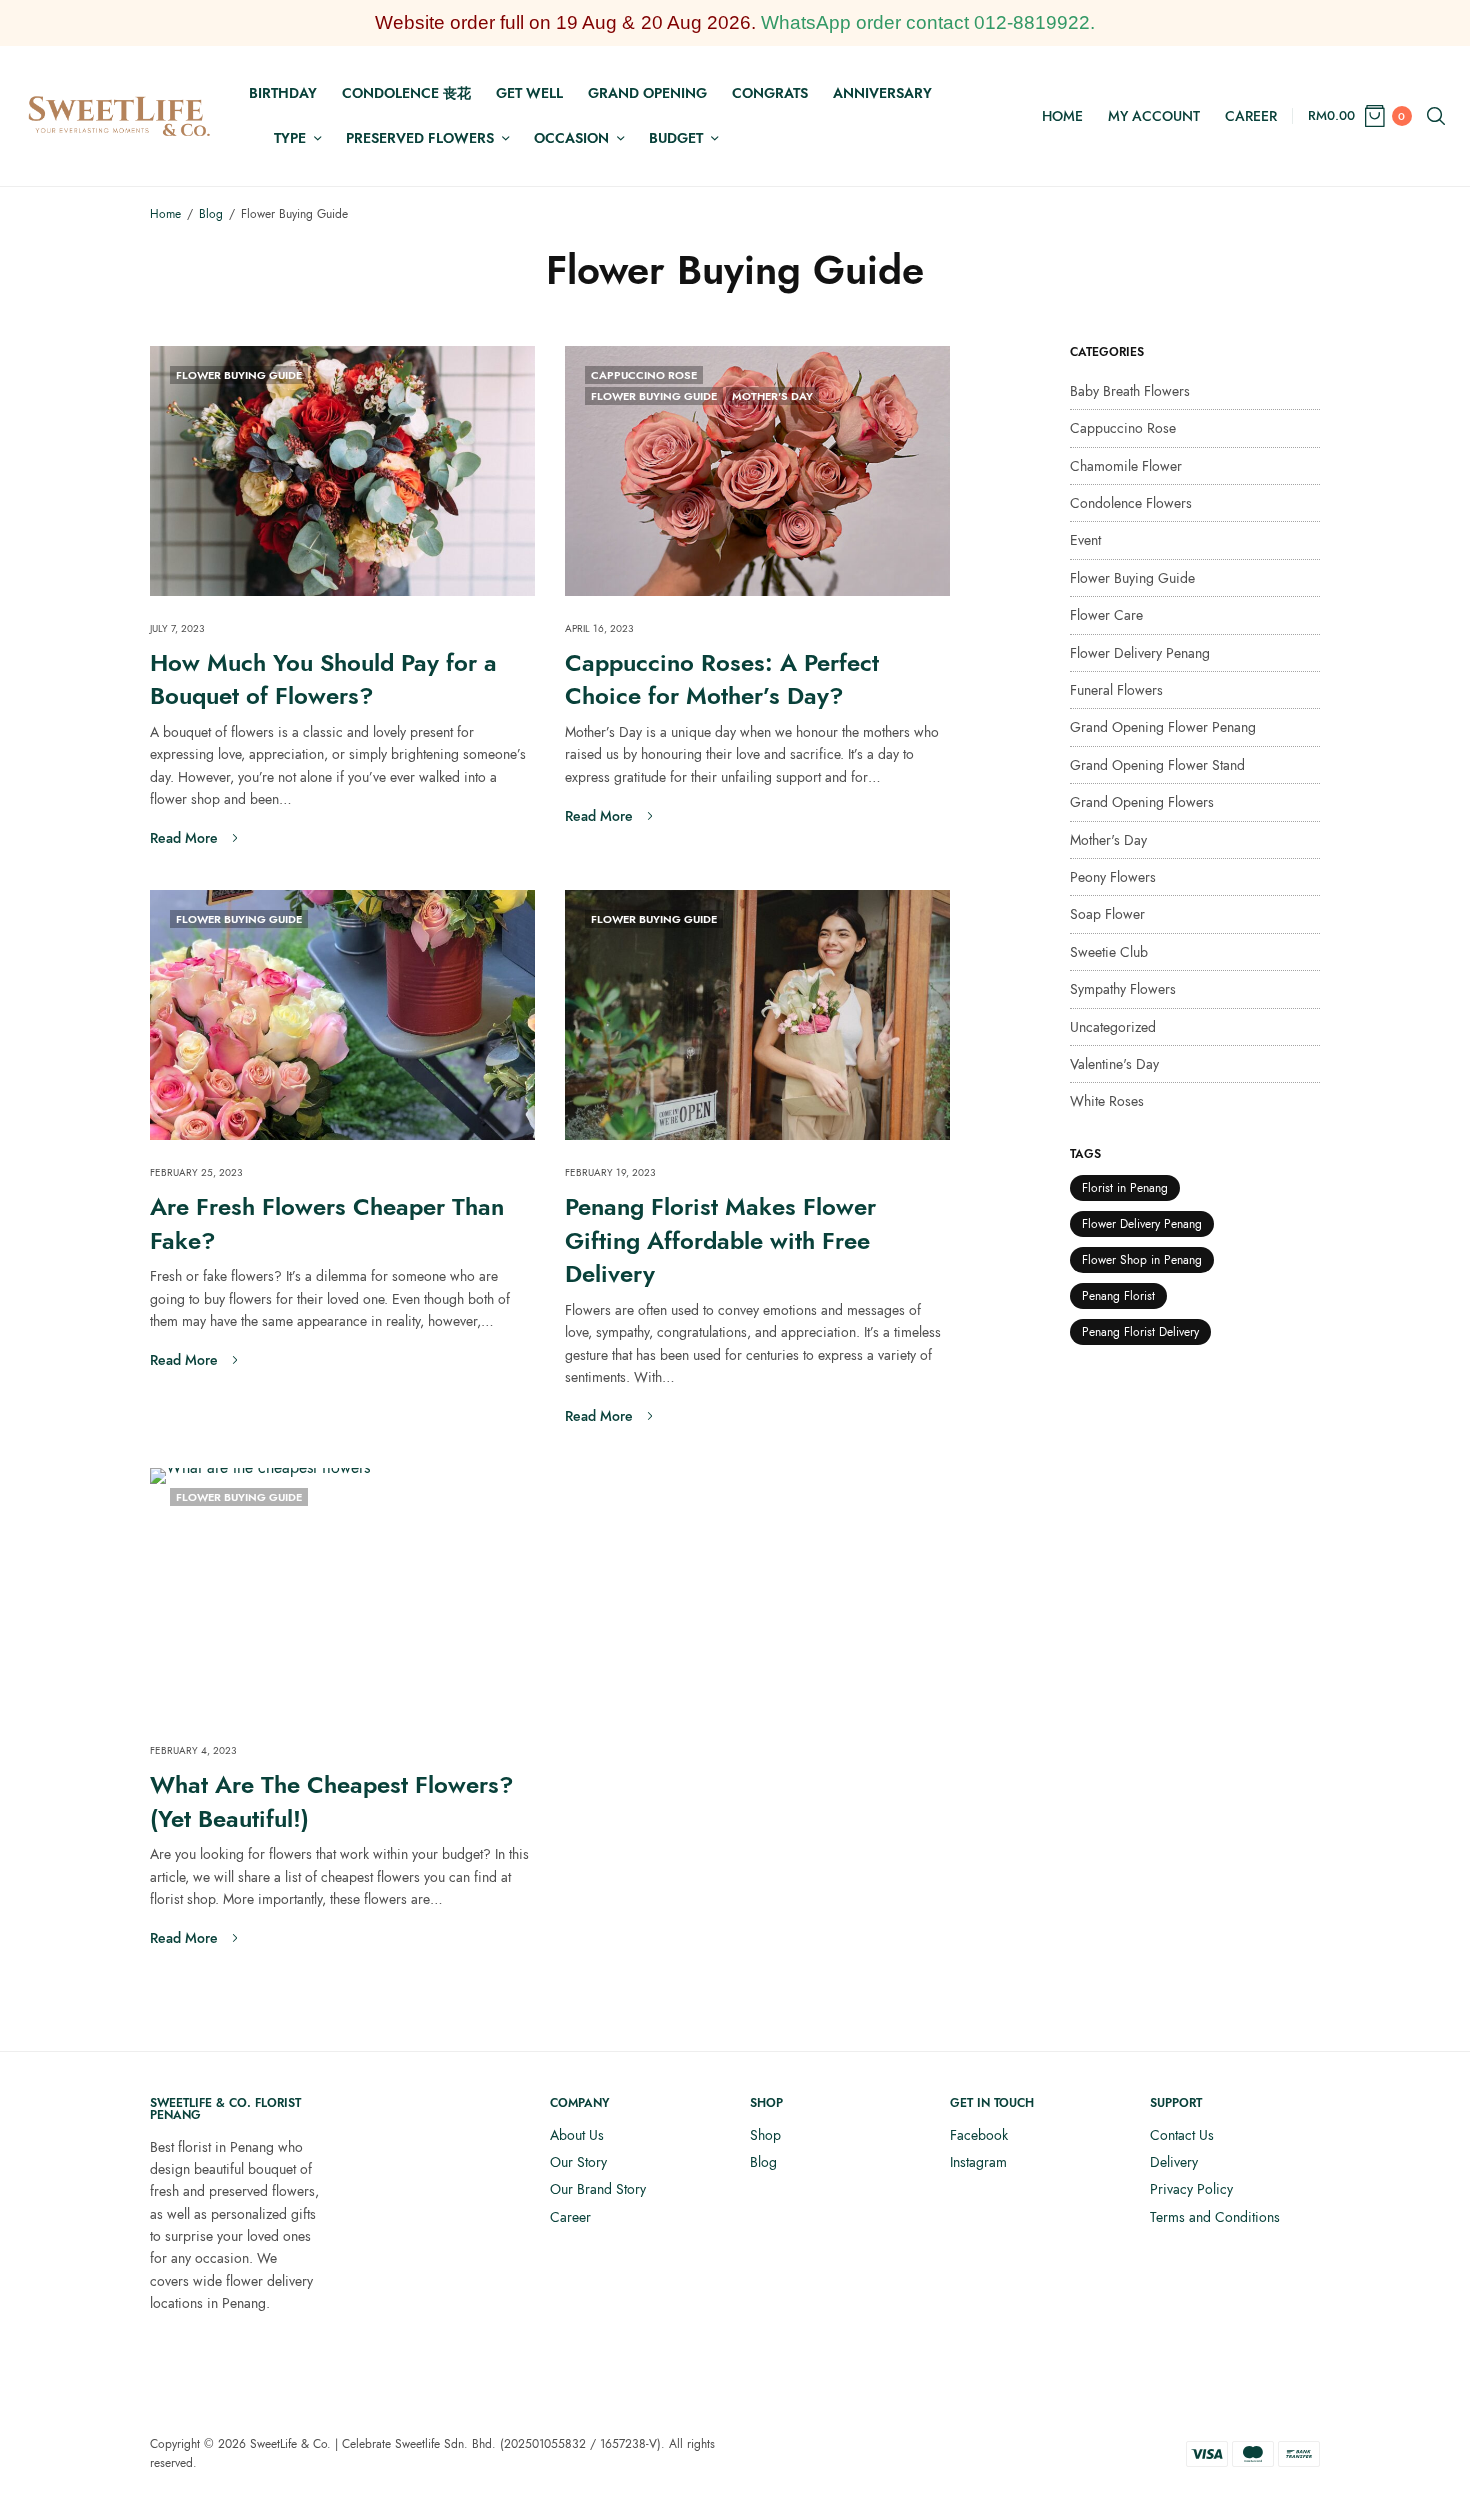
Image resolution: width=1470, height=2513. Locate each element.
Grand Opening (647, 93)
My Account (1154, 116)
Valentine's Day (1114, 1064)
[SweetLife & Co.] (119, 116)
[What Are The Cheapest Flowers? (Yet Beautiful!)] (342, 1593)
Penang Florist (1118, 1296)
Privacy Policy (1191, 2189)
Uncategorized (1113, 1027)
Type (290, 138)
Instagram (978, 2162)
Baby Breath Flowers (1130, 391)
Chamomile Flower (1126, 466)
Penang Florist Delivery (1140, 1332)
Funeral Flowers (1116, 690)
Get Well (529, 93)
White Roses (1107, 1101)
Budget (676, 138)
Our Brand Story (598, 2189)
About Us (577, 2135)
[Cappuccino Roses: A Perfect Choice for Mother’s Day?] (757, 471)
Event (1085, 540)
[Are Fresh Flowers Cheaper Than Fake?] (342, 1015)
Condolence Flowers (1131, 503)
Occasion (571, 138)
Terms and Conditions (1215, 2217)
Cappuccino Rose (644, 375)
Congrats (770, 93)
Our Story (578, 2162)
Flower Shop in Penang (1142, 1260)
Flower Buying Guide (239, 375)
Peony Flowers (1113, 877)
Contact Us (1182, 2135)
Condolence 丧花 (406, 93)
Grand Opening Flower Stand (1157, 765)
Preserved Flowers (420, 138)
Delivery (1174, 2162)
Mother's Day (772, 396)
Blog (763, 2162)
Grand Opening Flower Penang (1163, 727)
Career (1251, 116)
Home (1062, 116)
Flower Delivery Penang (1140, 653)
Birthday (283, 93)
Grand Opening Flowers (1142, 802)
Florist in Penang (1125, 1188)
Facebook (979, 2135)
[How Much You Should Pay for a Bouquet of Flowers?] (342, 471)
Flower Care (1106, 615)
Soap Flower (1107, 914)
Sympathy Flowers (1123, 989)
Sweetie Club (1109, 952)
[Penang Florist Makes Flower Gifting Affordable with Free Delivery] (757, 1015)
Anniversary (882, 93)
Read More (184, 838)
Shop (765, 2135)
